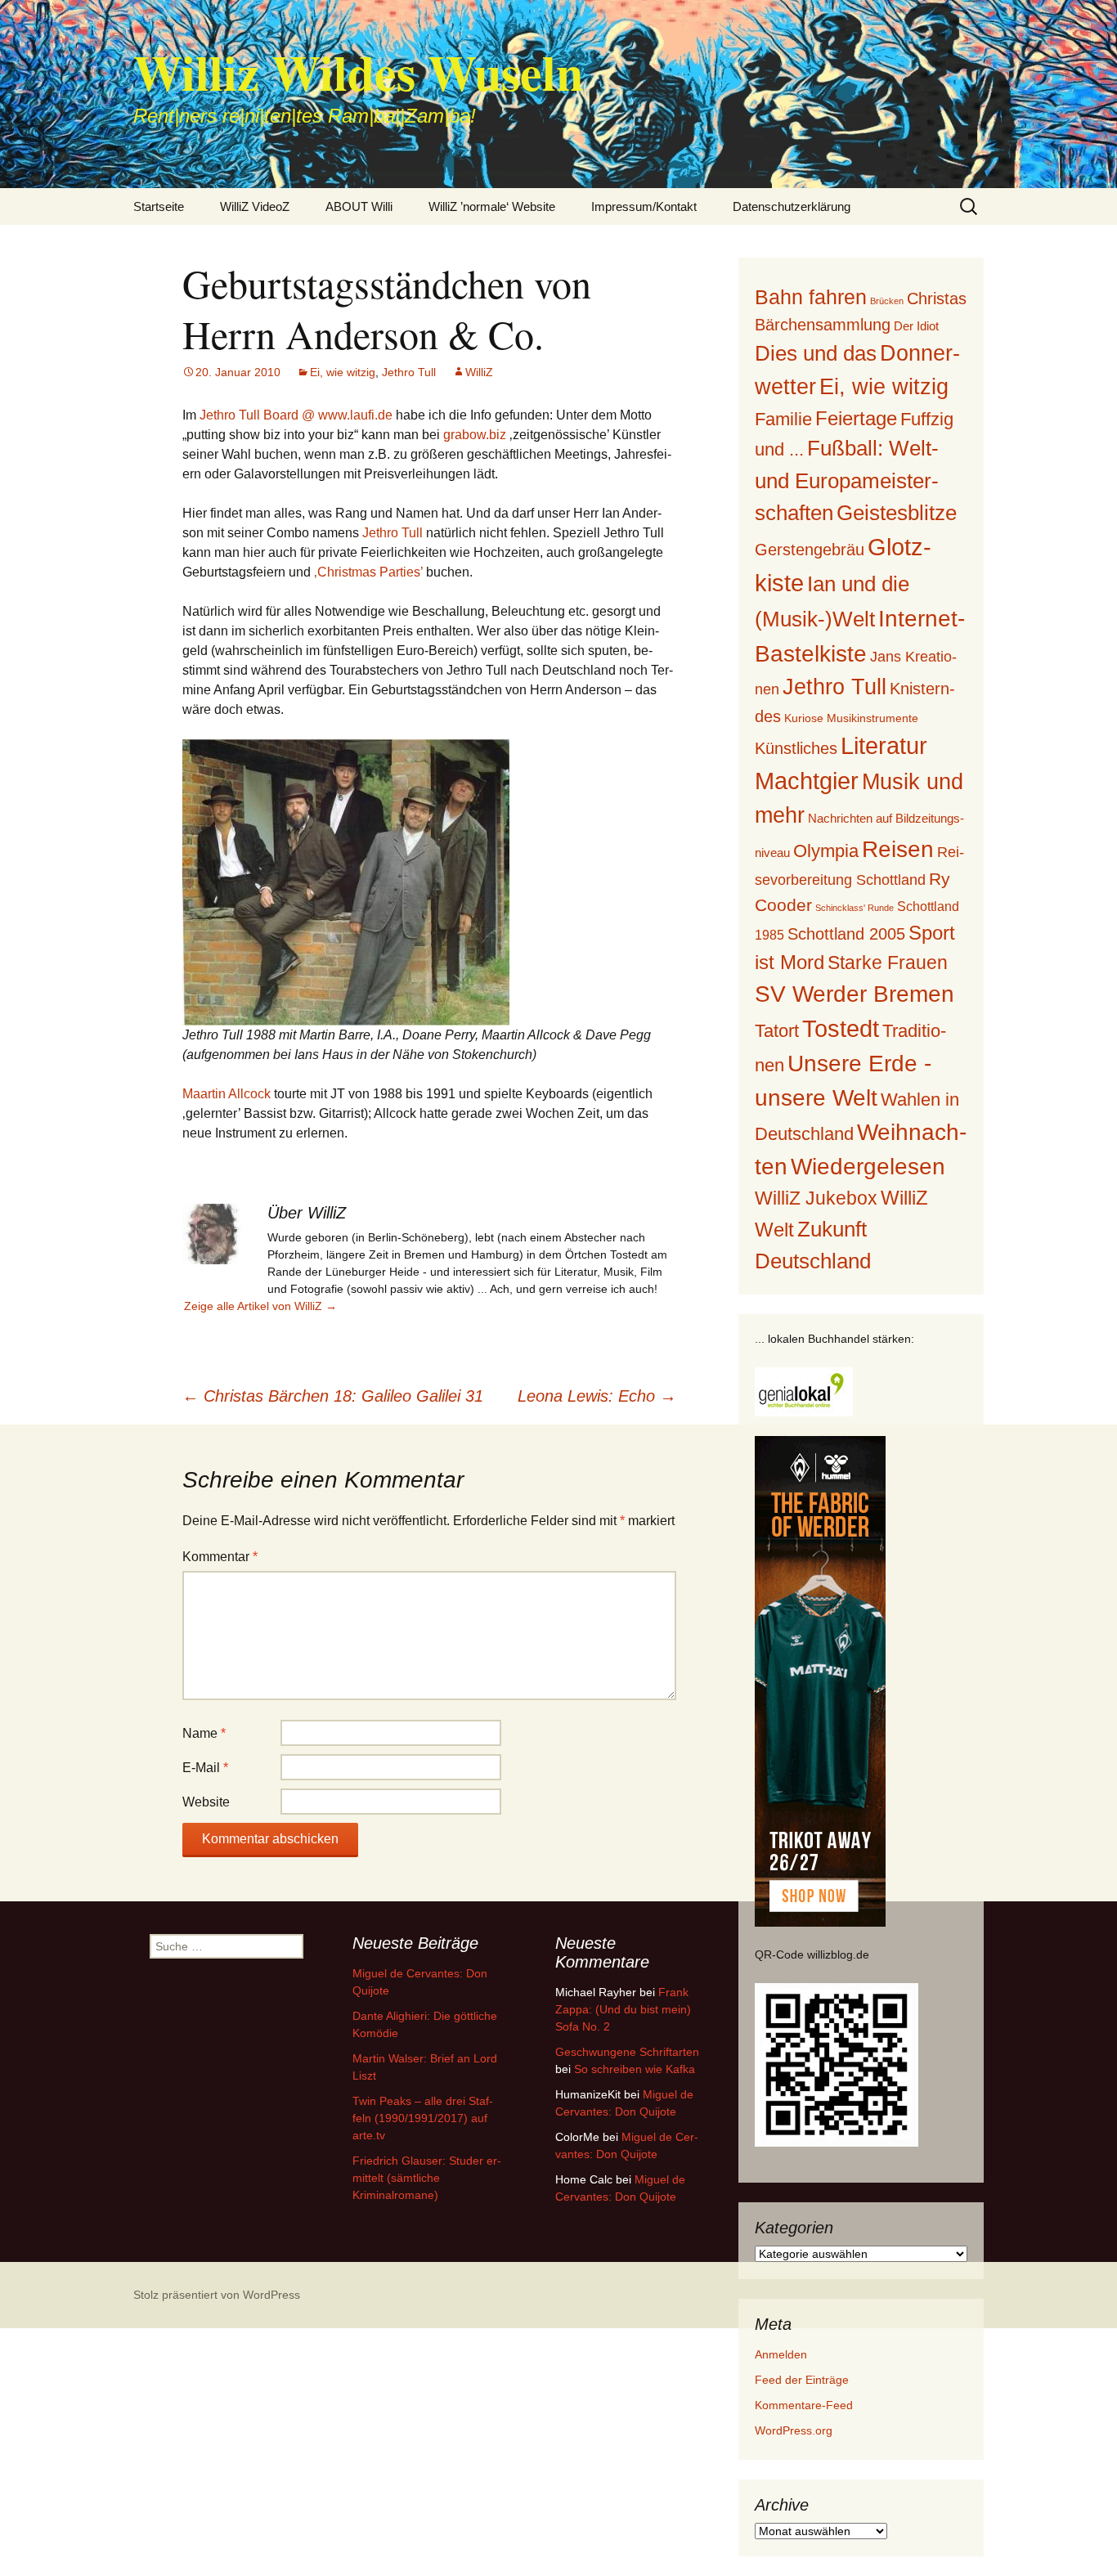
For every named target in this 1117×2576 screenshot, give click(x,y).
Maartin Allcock (227, 1094)
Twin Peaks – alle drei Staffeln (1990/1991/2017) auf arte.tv (423, 2118)
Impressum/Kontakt (644, 206)
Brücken (887, 301)
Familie (783, 419)
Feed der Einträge (802, 2380)
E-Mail (205, 1768)
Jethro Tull (409, 372)
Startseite (159, 206)
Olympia (826, 851)
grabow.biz (475, 435)
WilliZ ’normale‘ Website (492, 206)
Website (206, 1802)
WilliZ (479, 372)
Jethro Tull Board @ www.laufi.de (296, 415)
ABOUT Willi (359, 206)
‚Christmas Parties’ (368, 572)
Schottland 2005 (846, 934)
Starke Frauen (888, 963)
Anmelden (781, 2354)
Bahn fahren (811, 297)
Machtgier (807, 781)
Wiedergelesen (868, 1167)
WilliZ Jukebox (816, 1198)
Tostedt (841, 1029)
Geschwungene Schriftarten (627, 2052)
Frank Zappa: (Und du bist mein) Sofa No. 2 (623, 2009)
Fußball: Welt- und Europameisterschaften (847, 480)
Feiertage (856, 418)
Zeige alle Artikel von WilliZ (260, 1306)
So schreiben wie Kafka (635, 2069)
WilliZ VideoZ (255, 206)
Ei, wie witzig (343, 372)
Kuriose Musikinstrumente (851, 718)
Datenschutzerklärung (792, 206)
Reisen (898, 849)
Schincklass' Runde (855, 908)
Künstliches (796, 748)
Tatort (777, 1031)
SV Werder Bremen (855, 994)
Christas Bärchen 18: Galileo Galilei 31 (333, 1396)
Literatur (884, 746)
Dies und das (816, 353)
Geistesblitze (897, 513)
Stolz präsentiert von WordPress (217, 2295)
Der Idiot (916, 326)
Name (204, 1733)
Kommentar (220, 1557)
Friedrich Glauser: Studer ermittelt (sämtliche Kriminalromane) (427, 2178)
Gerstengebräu (810, 550)
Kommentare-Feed (804, 2405)
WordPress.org (794, 2430)
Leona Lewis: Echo (597, 1396)
